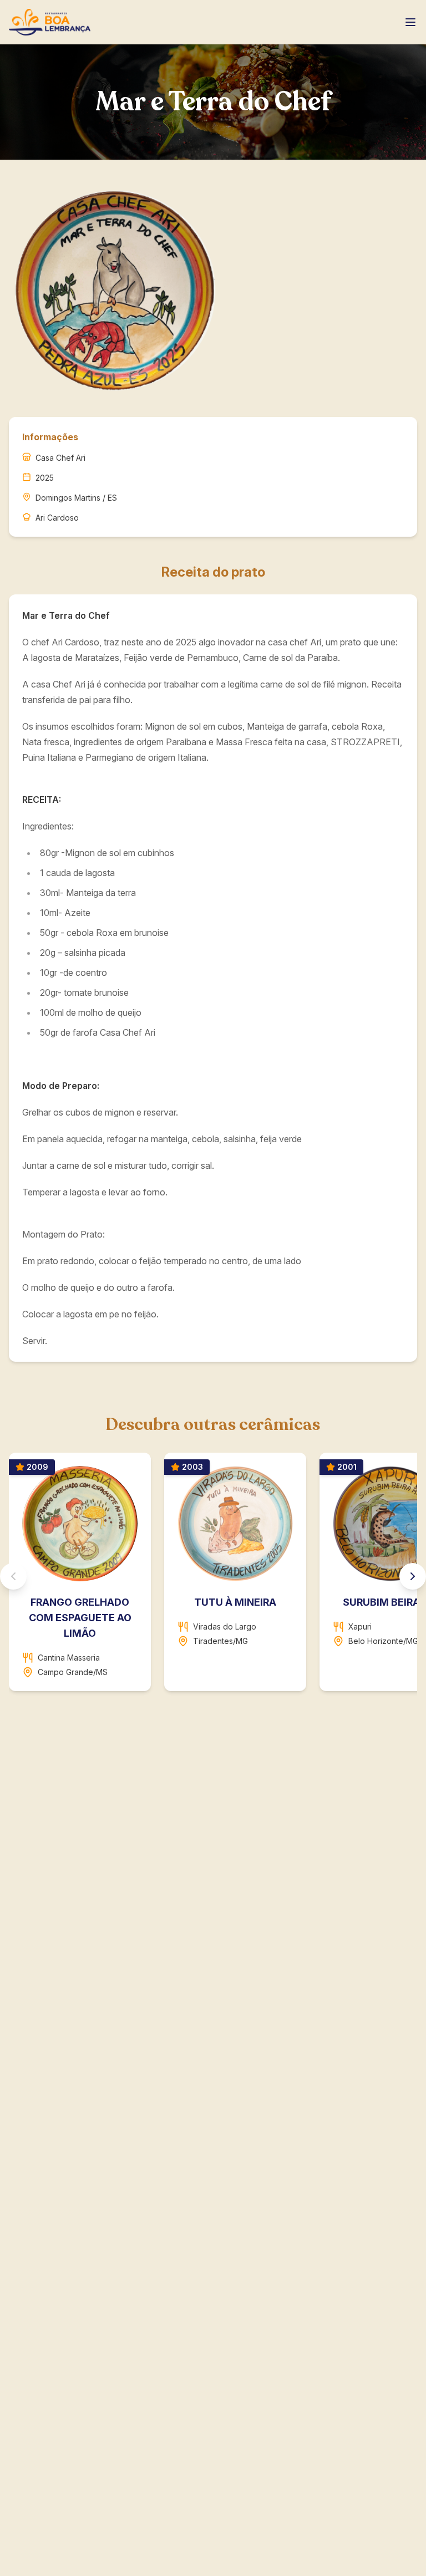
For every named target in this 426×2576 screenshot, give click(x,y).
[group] (213, 1576)
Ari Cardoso (57, 518)
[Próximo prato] (413, 1576)
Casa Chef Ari (60, 458)
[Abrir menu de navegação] (410, 22)
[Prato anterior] (13, 1576)
